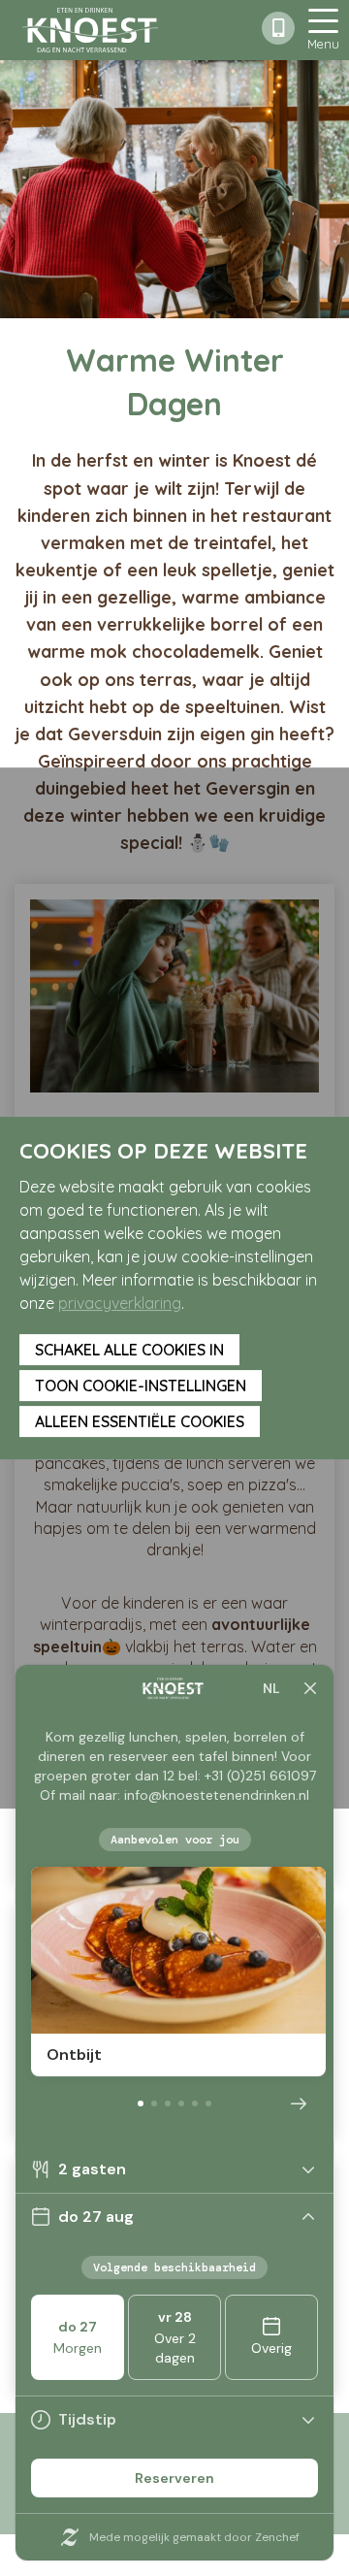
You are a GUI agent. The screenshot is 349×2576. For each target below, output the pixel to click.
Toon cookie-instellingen (141, 1386)
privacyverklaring (120, 1303)
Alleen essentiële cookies (140, 1421)
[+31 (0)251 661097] (278, 28)
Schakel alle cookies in (129, 1350)
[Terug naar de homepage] (90, 30)
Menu (323, 44)
